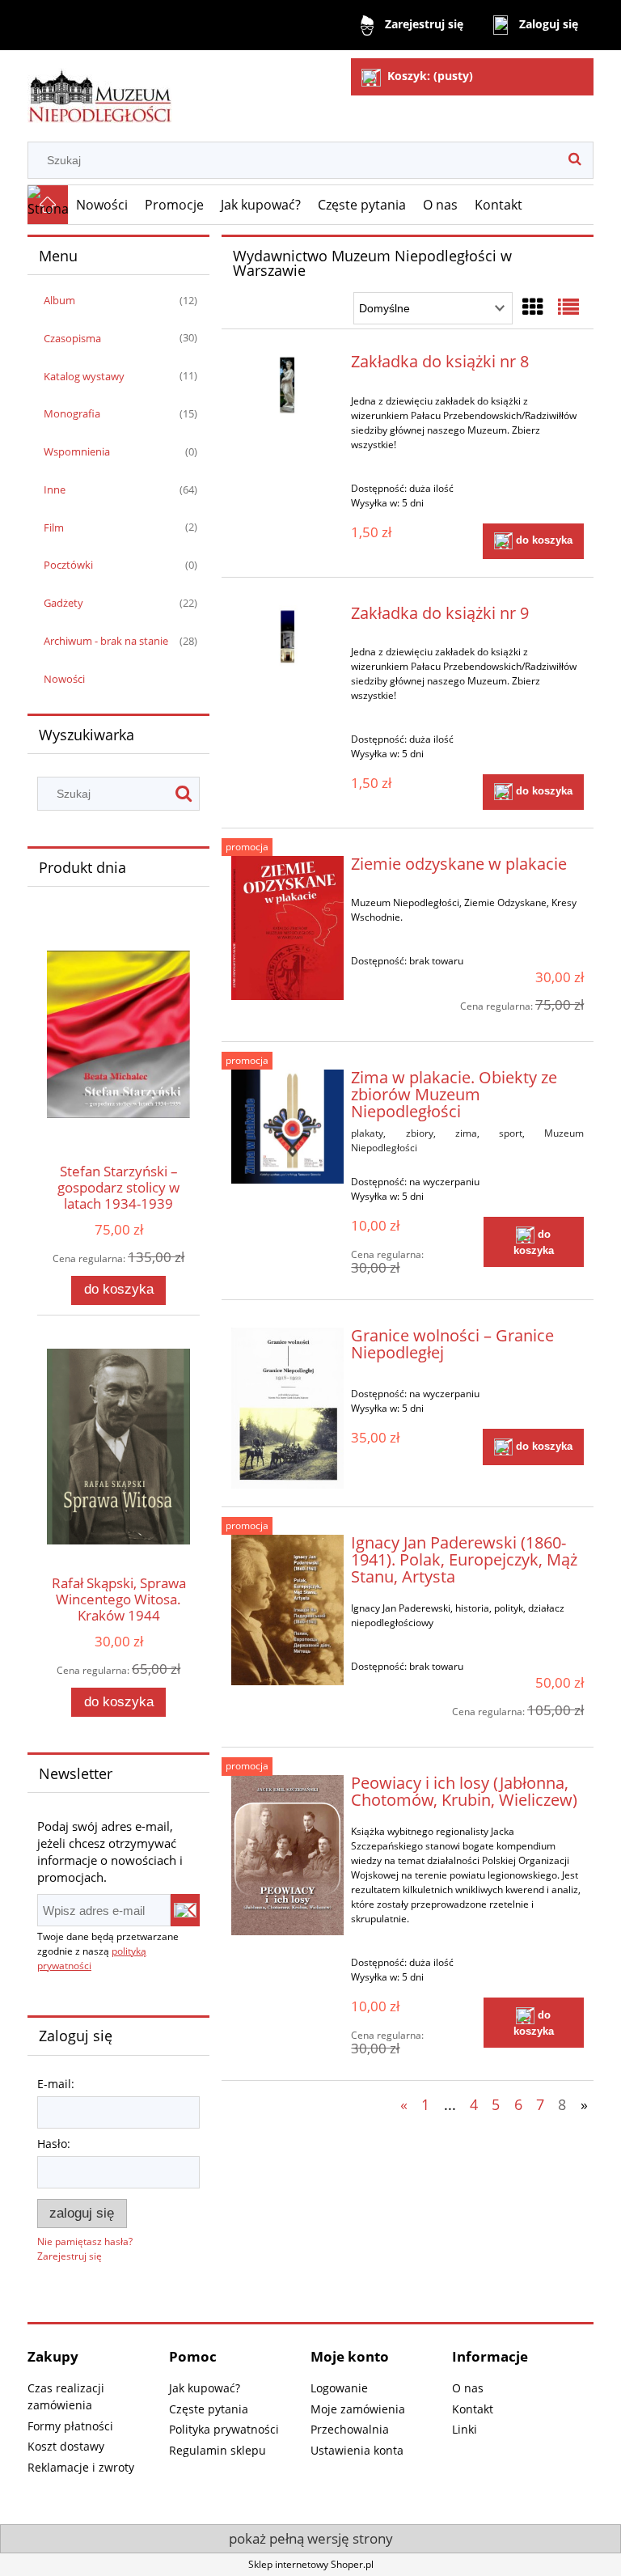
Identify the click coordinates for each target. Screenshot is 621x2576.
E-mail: (56, 2084)
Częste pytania (209, 2409)
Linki (465, 2429)
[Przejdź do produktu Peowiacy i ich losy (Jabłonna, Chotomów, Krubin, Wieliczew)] (287, 1855)
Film (54, 527)
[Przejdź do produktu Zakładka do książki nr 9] (287, 637)
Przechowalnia (350, 2429)
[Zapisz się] (185, 1910)
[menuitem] (102, 205)
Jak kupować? (205, 2388)
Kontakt (473, 2409)
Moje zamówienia (358, 2409)
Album (59, 300)
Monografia (72, 413)
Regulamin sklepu (218, 2450)
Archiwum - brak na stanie (106, 641)
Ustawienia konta (357, 2450)
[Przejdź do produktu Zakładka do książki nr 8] (287, 385)
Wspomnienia (77, 451)
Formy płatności (70, 2426)
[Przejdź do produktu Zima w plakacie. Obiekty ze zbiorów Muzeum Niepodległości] (287, 1127)
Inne (55, 489)
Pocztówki (68, 565)
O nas (468, 2388)
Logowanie (339, 2388)
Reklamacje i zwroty (81, 2467)
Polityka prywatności (224, 2429)
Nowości (64, 679)
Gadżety (63, 603)
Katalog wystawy (84, 376)
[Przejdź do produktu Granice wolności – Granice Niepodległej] (287, 1408)
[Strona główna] (100, 89)
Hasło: (54, 2144)
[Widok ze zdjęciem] (533, 307)
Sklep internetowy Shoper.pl (311, 2564)
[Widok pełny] (568, 307)
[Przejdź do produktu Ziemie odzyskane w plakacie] (287, 928)
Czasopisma (72, 338)
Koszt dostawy (66, 2446)
